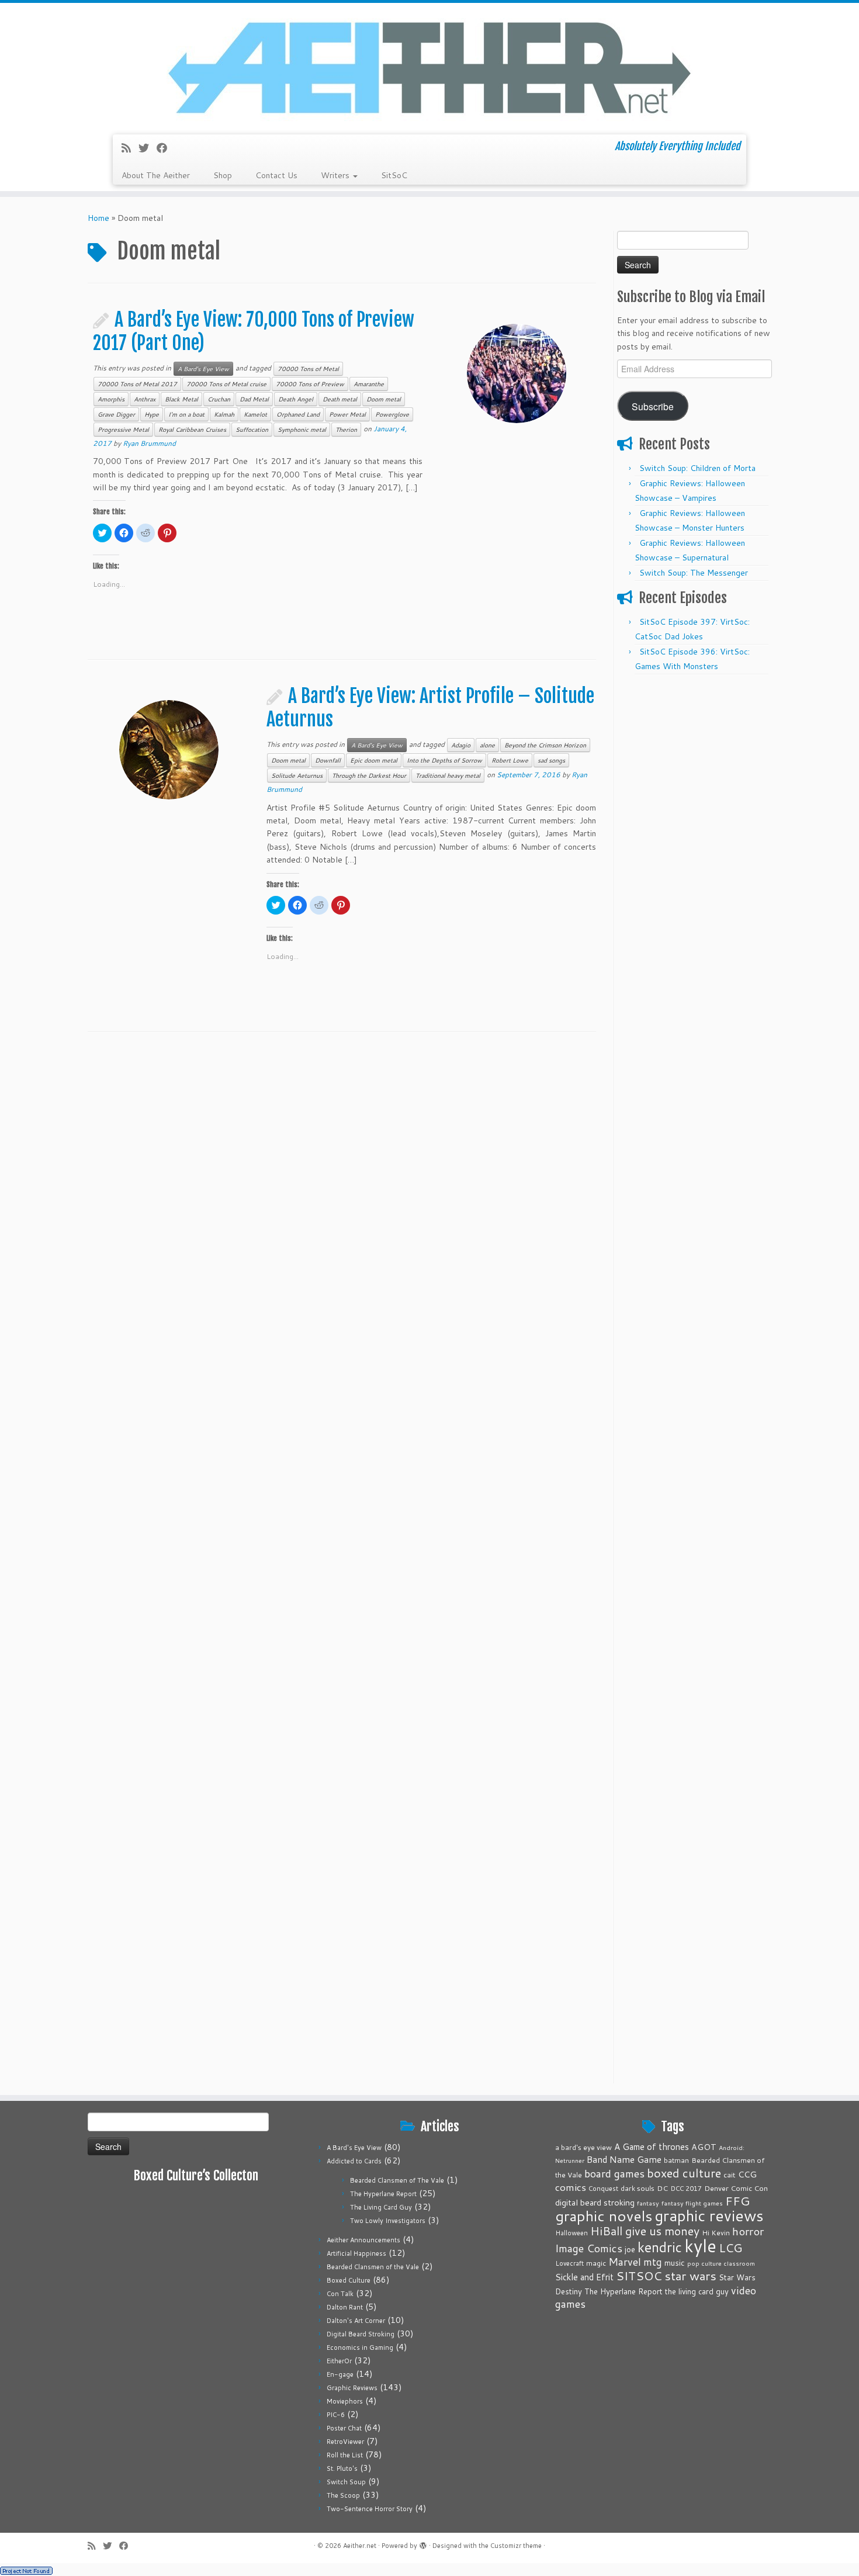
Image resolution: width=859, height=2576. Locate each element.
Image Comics (589, 2248)
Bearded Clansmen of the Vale (373, 2267)
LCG (730, 2248)
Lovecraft (569, 2263)
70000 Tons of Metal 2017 (137, 384)
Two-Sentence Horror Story (370, 2509)
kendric (660, 2247)
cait (730, 2175)
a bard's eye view (583, 2147)
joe (630, 2249)
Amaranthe (369, 384)
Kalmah (224, 414)
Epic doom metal (374, 760)
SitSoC (394, 175)
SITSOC (639, 2276)
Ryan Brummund (149, 443)
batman (676, 2160)
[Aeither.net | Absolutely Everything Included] (430, 67)
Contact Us (276, 175)
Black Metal (181, 399)
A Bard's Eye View (203, 369)
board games (614, 2173)
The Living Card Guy (381, 2207)
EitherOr (339, 2361)
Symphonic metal (302, 430)
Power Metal (347, 414)
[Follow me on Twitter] (148, 148)
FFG (737, 2201)
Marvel (625, 2262)
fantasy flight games (692, 2203)
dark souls (638, 2188)
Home (98, 218)
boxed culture (684, 2173)
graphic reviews (709, 2215)
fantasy (648, 2203)
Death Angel (296, 399)
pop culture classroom (721, 2263)
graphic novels (604, 2216)
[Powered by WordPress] (423, 2543)
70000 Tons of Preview (310, 384)
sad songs (551, 760)
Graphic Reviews (352, 2388)
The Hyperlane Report (383, 2194)
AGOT (704, 2147)
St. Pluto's (342, 2468)
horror (748, 2231)
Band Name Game (624, 2159)
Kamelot (255, 414)
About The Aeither (156, 175)
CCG (747, 2174)
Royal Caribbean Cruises (192, 430)
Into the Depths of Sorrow (444, 760)
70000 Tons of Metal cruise (226, 384)
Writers (336, 175)
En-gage (340, 2374)
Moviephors (345, 2401)
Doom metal (384, 399)
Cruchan (219, 399)
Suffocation (252, 430)
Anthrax (145, 399)
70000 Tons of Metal (308, 369)
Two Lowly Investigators (388, 2221)
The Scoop (343, 2495)
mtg (653, 2262)
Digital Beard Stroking (361, 2334)
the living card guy (697, 2291)
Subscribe (653, 406)
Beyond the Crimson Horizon (545, 745)
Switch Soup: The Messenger (694, 573)
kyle (700, 2246)
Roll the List (345, 2455)
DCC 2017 (686, 2189)
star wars (690, 2276)
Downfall (328, 760)
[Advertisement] (694, 856)
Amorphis (111, 399)
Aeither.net (360, 2546)
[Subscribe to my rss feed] (130, 148)
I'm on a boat (186, 414)
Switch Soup (346, 2482)
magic (596, 2263)
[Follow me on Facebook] (166, 148)
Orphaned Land (298, 414)
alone (487, 745)
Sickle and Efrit (584, 2277)
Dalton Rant (345, 2307)
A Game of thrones (652, 2147)
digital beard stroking (595, 2202)
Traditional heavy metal (448, 775)
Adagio (461, 745)
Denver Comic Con (736, 2188)
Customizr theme (516, 2546)
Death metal (340, 399)
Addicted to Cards (354, 2161)
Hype (152, 414)
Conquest (603, 2189)
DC (662, 2188)
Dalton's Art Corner (356, 2321)
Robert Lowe (510, 760)
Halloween (571, 2233)
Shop (223, 175)
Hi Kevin (716, 2233)
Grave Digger (116, 414)
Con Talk (340, 2294)
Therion (346, 430)
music (675, 2262)
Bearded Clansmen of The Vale (397, 2180)
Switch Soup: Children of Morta (697, 468)
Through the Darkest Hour (369, 775)
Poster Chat (344, 2428)
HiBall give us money (645, 2231)
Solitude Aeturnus (297, 775)
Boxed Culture (349, 2280)
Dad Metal (254, 399)
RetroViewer (345, 2442)
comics (571, 2187)
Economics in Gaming (360, 2348)
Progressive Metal (123, 430)
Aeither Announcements (363, 2240)
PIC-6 (336, 2415)
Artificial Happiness (356, 2253)
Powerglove (392, 414)
